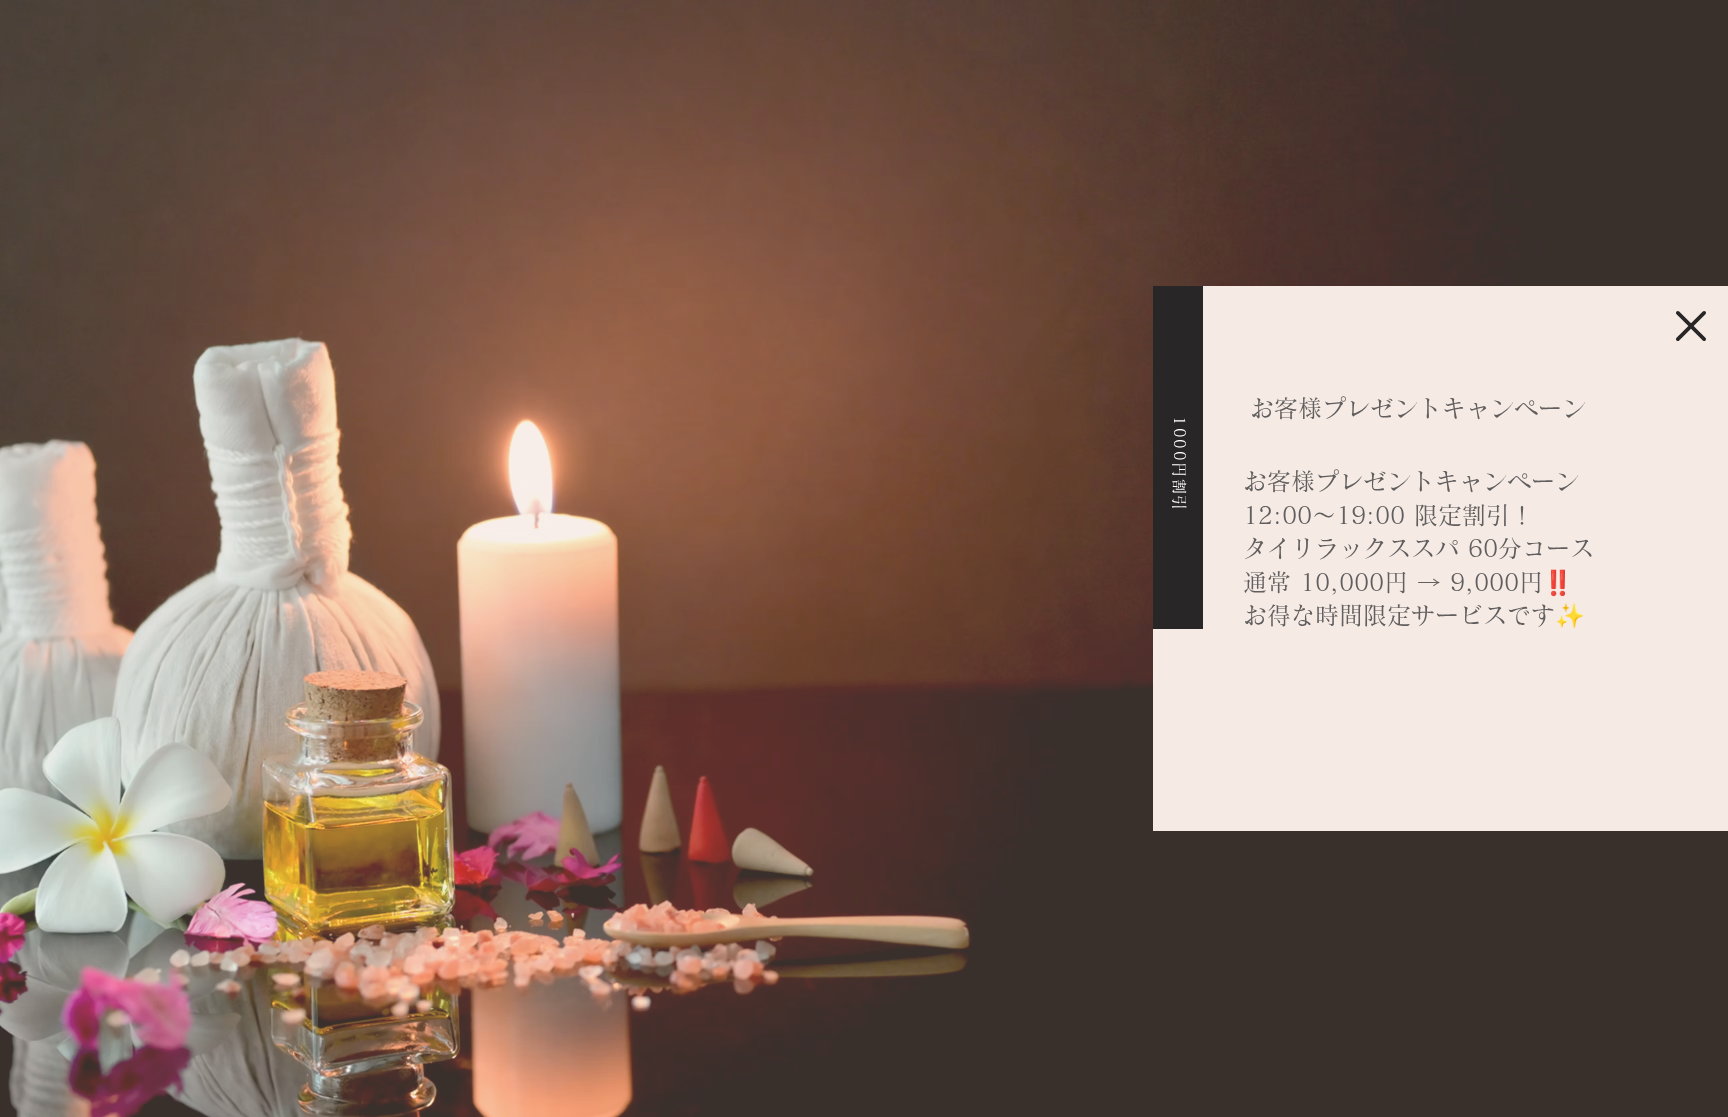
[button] (1691, 326)
